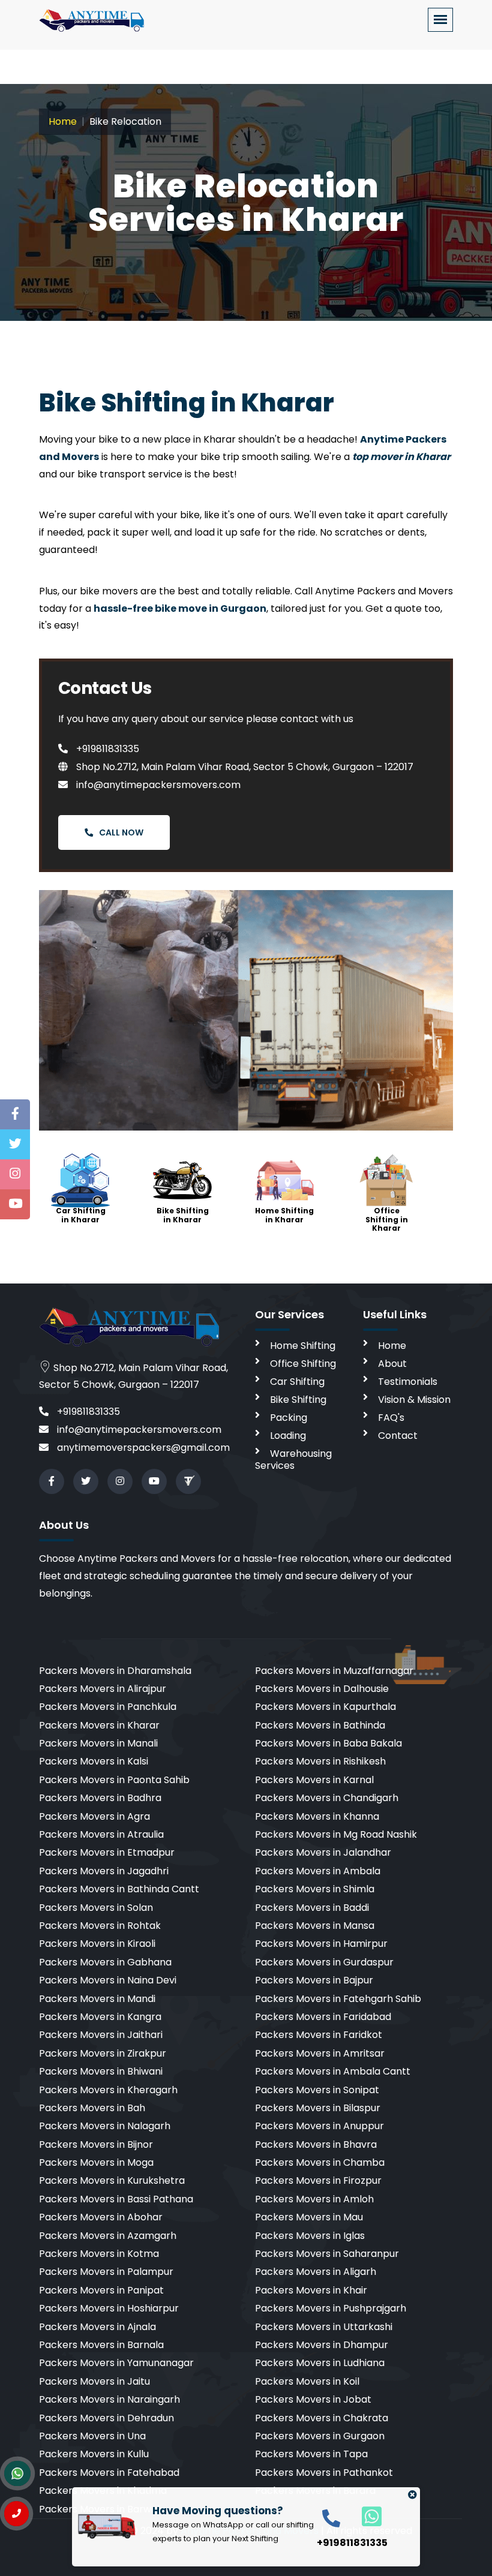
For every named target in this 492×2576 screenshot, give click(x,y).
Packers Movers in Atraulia (101, 1834)
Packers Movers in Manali (98, 1743)
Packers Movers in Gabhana (105, 1962)
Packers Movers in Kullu (94, 2454)
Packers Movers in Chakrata (322, 2418)
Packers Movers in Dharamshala (115, 1671)
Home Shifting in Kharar (284, 1215)
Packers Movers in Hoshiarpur (109, 2308)
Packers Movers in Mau (309, 2217)
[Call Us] (16, 2514)
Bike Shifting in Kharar (183, 1215)
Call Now (121, 832)
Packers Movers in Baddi (312, 1908)
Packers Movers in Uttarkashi (324, 2327)
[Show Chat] (17, 2473)
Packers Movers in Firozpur (318, 2180)
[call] (331, 2518)
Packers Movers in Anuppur (319, 2126)
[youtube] (154, 1481)
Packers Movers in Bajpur (314, 1980)
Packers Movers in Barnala (101, 2345)
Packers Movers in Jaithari (101, 2035)
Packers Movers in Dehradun (106, 2418)
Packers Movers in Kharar (99, 1725)
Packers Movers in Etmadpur (107, 1852)
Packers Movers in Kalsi (94, 1761)
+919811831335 (106, 749)
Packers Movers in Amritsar (320, 2053)
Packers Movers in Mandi (97, 1999)
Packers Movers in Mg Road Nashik (336, 1834)
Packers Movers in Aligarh (316, 2272)
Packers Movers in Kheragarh (108, 2090)
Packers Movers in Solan (96, 1908)
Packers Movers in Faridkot (319, 2035)
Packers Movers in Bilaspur (318, 2108)
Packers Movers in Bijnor (96, 2144)
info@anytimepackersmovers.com (157, 785)
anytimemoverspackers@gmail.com (142, 1448)
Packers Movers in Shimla (315, 1889)
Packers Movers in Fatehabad (109, 2473)
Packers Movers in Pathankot (324, 2473)
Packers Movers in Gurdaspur (324, 1962)
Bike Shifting (298, 1400)
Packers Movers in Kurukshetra (112, 2180)
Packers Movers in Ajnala (97, 2327)
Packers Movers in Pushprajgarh (331, 2308)
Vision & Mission (414, 1400)
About (392, 1364)
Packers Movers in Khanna (317, 1816)
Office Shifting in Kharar (387, 1219)
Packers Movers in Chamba (320, 2162)
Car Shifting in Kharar (81, 1215)
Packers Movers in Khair (311, 2290)
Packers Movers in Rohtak (100, 1926)
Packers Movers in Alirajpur (103, 1689)
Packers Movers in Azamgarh (108, 2236)
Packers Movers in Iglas (310, 2236)
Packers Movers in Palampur (106, 2272)
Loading (288, 1436)
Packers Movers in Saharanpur (327, 2254)
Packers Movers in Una (92, 2436)
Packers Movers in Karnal (314, 1780)
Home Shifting (303, 1346)
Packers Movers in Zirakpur (103, 2053)
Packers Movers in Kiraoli (97, 1944)
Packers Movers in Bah (92, 2108)
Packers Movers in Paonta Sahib (114, 1780)
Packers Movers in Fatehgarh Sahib (338, 1999)
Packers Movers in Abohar (101, 2217)
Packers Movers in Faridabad (323, 2017)
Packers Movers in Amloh (314, 2199)
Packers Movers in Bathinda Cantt (119, 1889)
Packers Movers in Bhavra (316, 2144)
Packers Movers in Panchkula (108, 1707)
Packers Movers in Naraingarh (109, 2399)
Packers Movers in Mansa (315, 1926)
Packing (289, 1418)
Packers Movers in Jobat (313, 2399)
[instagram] (120, 1481)
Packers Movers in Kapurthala (325, 1707)
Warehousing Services (293, 1460)
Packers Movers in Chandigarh (327, 1798)
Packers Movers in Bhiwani (101, 2071)
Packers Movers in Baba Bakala (328, 1743)
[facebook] (52, 1481)
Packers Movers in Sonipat (317, 2090)
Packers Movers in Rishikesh (320, 1761)
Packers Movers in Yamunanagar (116, 2363)
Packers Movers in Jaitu (94, 2381)
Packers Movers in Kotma (99, 2254)
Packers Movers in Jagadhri (104, 1871)
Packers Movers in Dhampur (322, 2345)
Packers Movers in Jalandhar (323, 1852)
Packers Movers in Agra (94, 1816)
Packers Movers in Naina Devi (108, 1980)
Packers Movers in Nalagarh (105, 2126)
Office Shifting (303, 1364)
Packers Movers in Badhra (100, 1798)
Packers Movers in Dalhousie (322, 1689)
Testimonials (408, 1382)
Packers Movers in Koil (307, 2381)
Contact (398, 1436)
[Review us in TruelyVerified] (188, 1481)
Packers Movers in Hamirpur (321, 1944)
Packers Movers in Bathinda (320, 1725)
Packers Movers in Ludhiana (320, 2363)
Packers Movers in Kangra (100, 2017)
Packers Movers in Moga (96, 2162)
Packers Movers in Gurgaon (320, 2436)
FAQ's (391, 1418)
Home (63, 121)
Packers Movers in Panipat (101, 2290)
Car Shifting (297, 1382)
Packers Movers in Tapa (311, 2454)
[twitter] (86, 1481)
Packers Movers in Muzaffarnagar (334, 1671)
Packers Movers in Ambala (318, 1871)
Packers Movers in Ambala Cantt (333, 2071)
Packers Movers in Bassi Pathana (116, 2199)
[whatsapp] (365, 2516)
